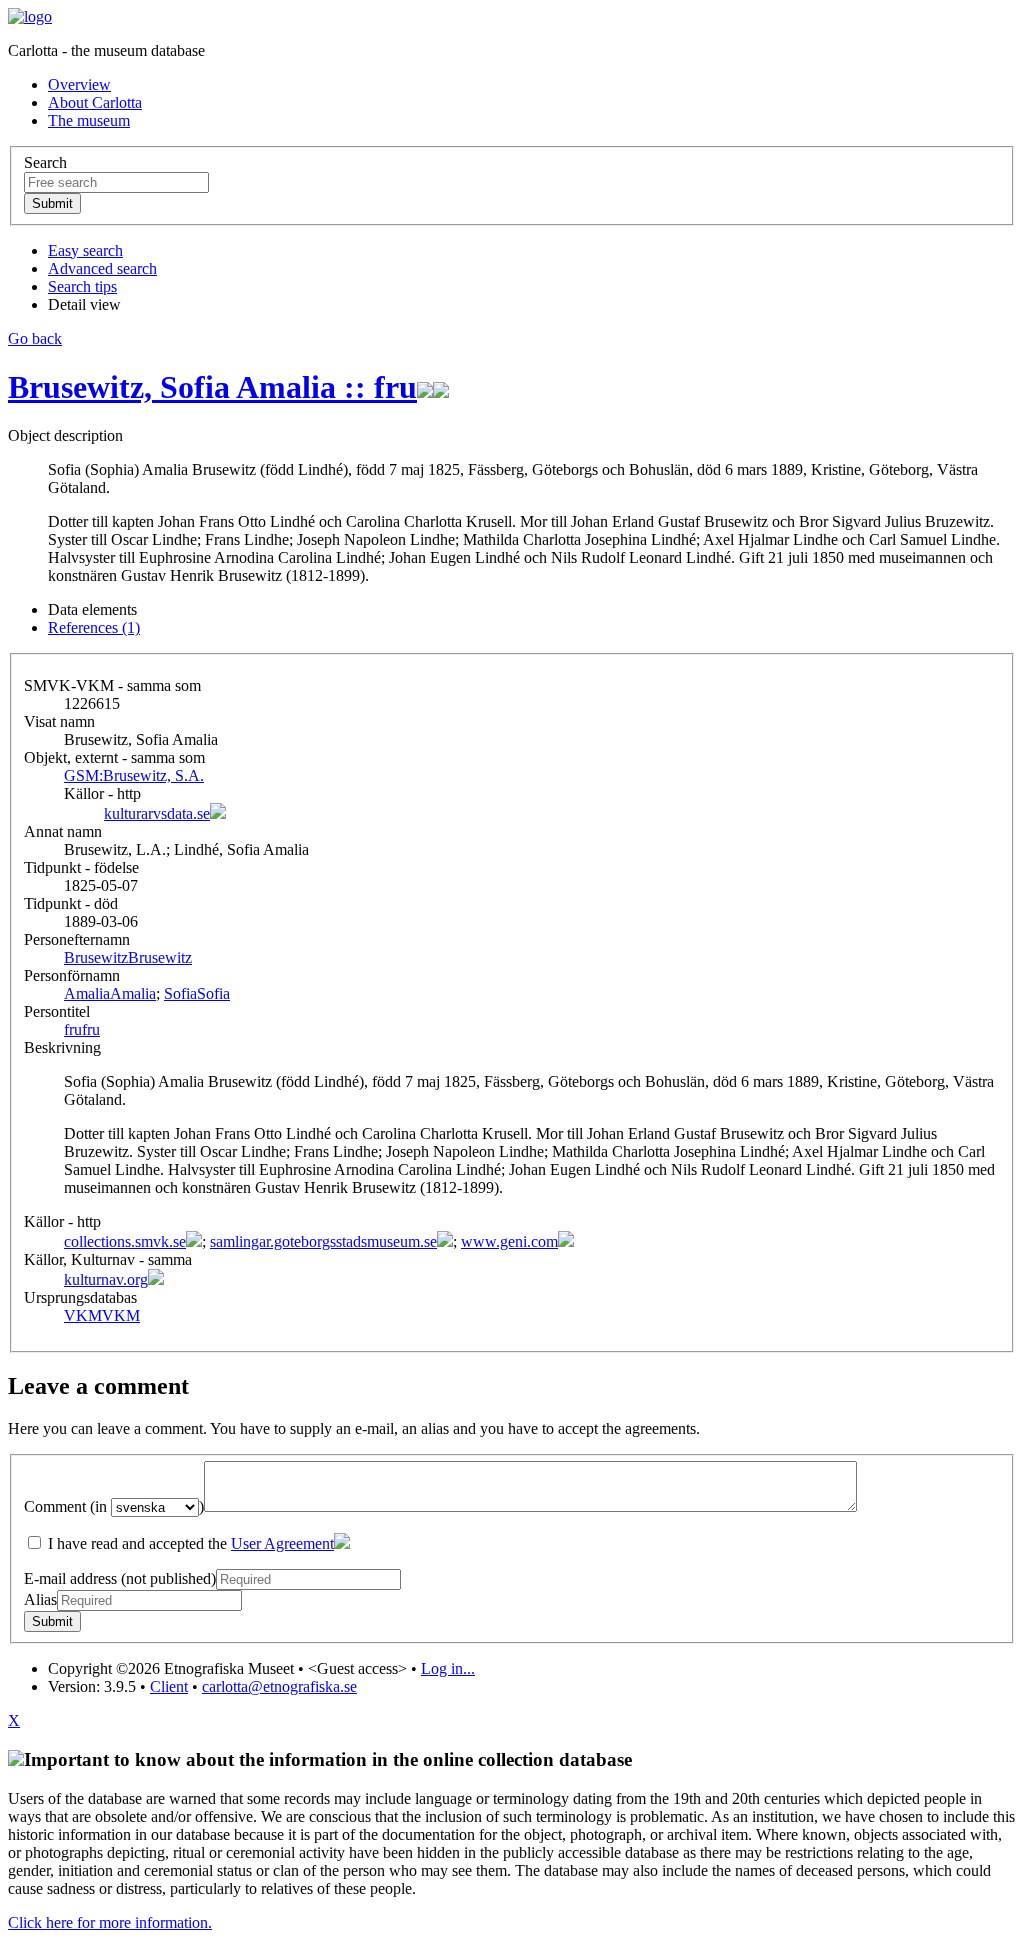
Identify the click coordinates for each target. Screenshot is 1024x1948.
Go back (35, 338)
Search (45, 162)
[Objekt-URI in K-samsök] (425, 387)
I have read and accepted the (189, 1543)
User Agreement (282, 1543)
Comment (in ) (114, 1506)
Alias (40, 1599)
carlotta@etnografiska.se (279, 1686)
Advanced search (102, 268)
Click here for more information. (110, 1922)
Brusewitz (128, 957)
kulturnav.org (106, 1279)
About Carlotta (95, 102)
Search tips (82, 286)
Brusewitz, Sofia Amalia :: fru (212, 387)
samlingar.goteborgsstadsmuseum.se (323, 1241)
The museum (89, 120)
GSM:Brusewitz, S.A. (134, 775)
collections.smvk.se (125, 1241)
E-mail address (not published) (120, 1578)
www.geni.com (509, 1241)
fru (82, 1029)
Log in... (448, 1668)
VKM (102, 1315)
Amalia (110, 993)
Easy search (85, 250)
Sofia (197, 993)
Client (169, 1686)
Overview (79, 84)
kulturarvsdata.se (157, 813)
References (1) (94, 627)
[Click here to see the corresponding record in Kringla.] (441, 387)
